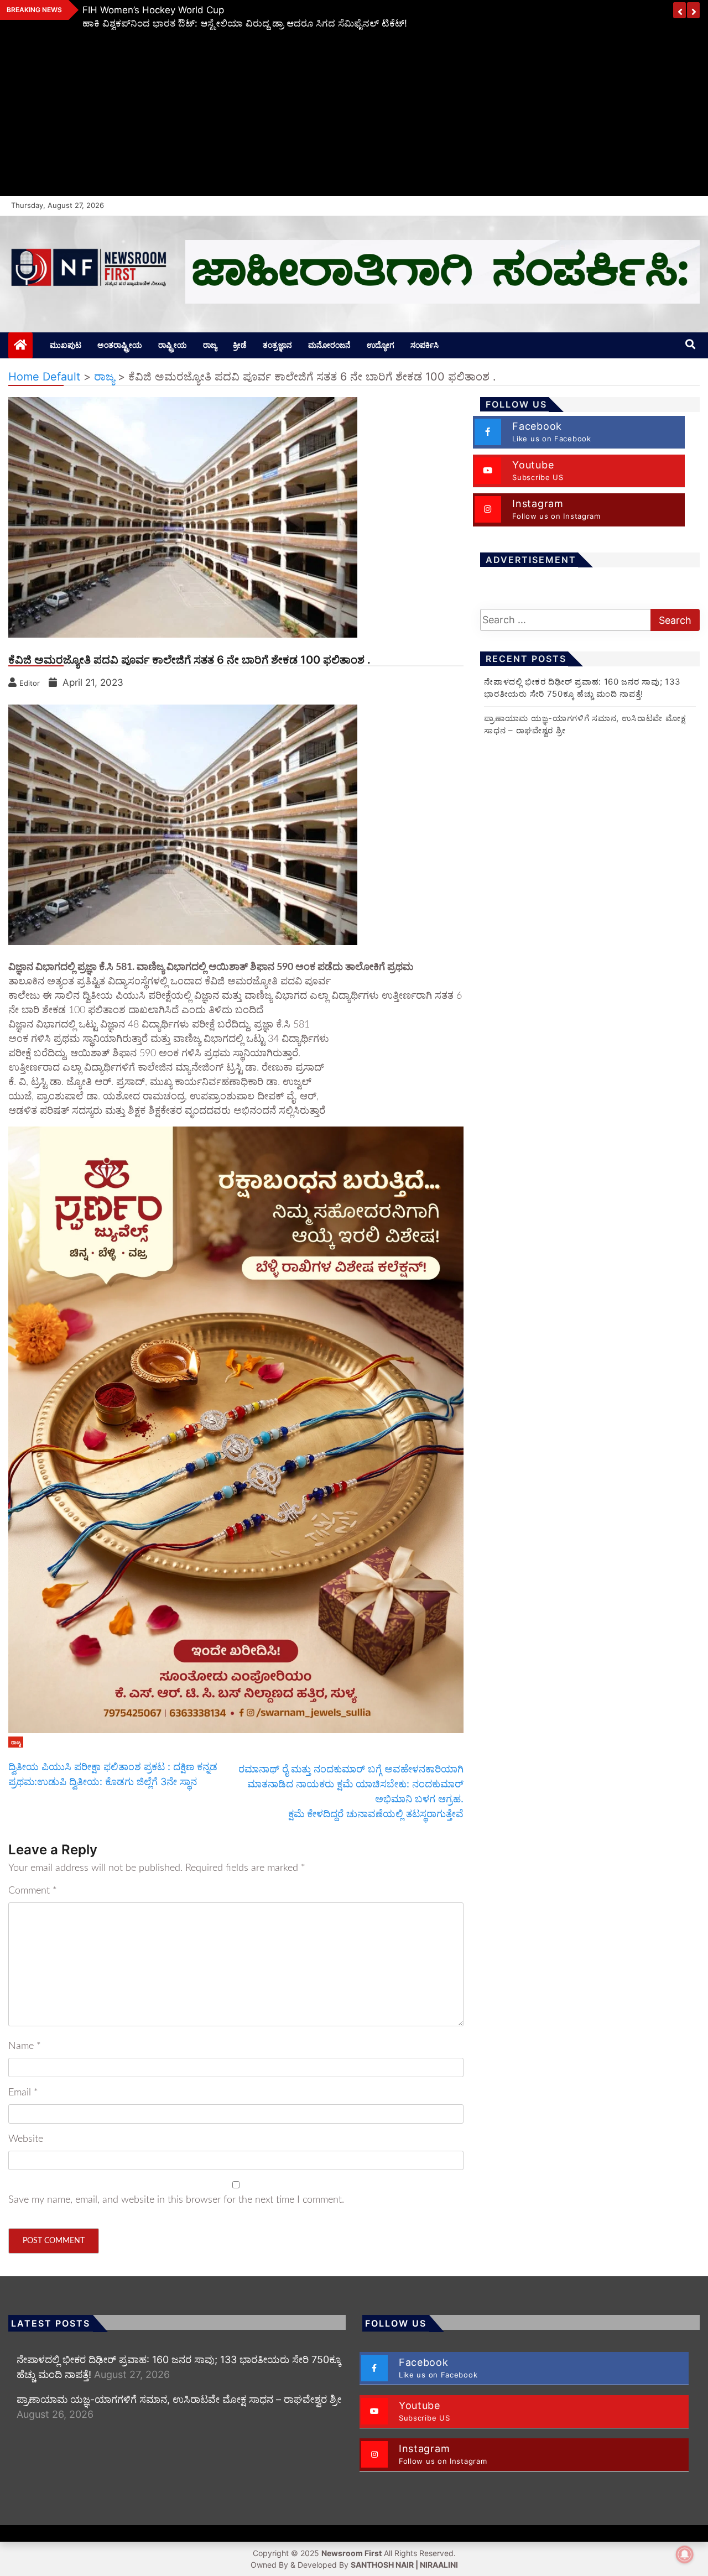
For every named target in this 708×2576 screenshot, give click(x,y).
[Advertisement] (354, 113)
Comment (33, 1891)
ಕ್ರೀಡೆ (240, 345)
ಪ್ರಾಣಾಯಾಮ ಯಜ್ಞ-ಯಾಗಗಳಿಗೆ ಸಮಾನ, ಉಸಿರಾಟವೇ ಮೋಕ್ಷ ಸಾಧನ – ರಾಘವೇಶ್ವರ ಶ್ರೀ (179, 2399)
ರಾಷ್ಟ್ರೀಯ (173, 345)
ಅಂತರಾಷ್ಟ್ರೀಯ (120, 345)
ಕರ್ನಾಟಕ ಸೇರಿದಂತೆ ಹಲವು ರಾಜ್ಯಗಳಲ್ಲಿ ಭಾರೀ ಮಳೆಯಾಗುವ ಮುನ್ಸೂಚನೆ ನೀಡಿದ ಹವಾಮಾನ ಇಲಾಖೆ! (261, 10)
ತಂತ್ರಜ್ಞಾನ (277, 345)
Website (26, 2139)
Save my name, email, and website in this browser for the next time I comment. (176, 2200)
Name (25, 2046)
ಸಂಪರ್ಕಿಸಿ (425, 345)
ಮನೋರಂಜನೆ (329, 345)
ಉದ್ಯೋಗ (381, 345)
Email (23, 2093)
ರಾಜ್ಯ (210, 345)
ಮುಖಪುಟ (66, 345)
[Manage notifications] (685, 2554)
